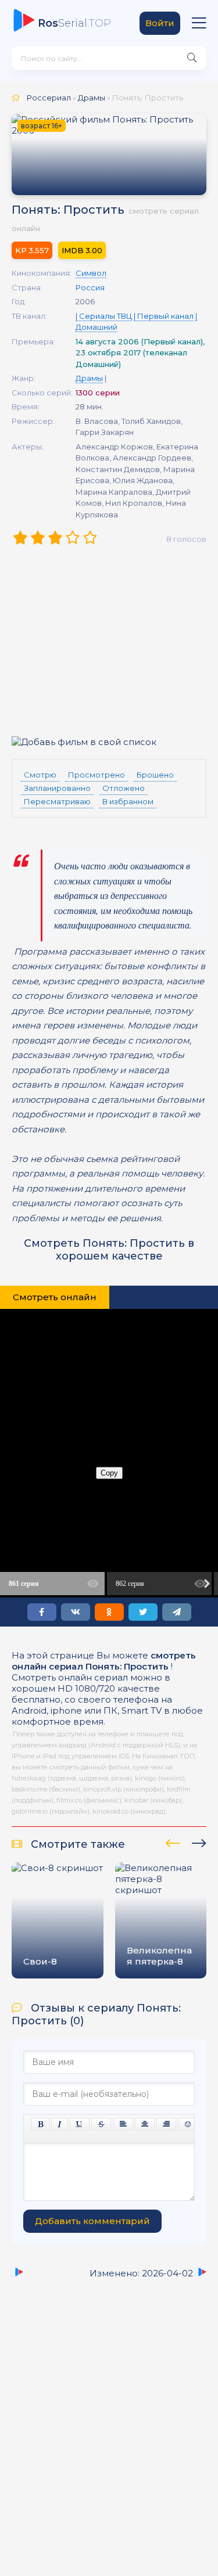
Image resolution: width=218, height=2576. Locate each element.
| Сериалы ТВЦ (104, 316)
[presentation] (173, 1841)
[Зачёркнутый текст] (101, 2124)
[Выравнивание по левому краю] (123, 2124)
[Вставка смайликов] (188, 2124)
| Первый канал (164, 316)
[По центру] (145, 2124)
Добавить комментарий (92, 2221)
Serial (74, 23)
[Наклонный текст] (60, 2124)
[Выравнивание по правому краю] (166, 2124)
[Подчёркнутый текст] (80, 2124)
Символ (91, 273)
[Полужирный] (40, 2124)
